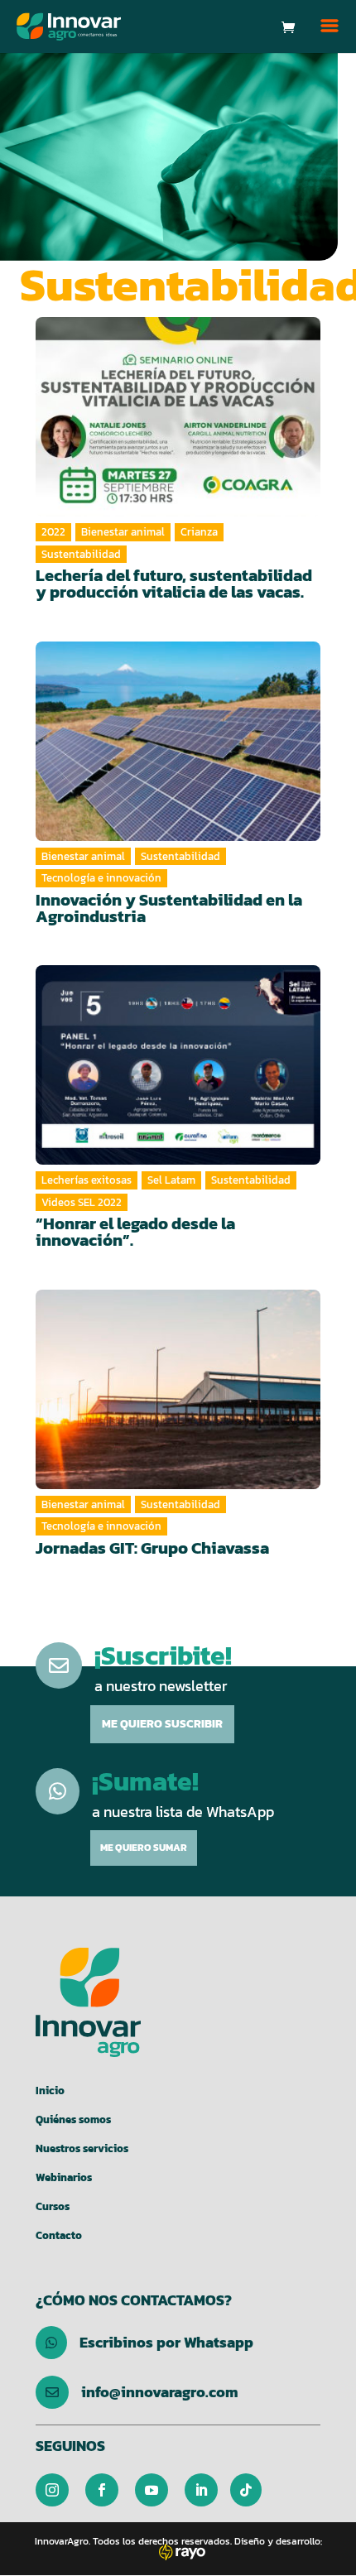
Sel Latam (171, 1180)
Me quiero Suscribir (162, 1724)
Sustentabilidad (81, 554)
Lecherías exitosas (87, 1180)
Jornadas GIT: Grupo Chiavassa (152, 1548)
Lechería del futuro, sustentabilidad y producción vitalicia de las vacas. (174, 584)
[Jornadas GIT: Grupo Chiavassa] (178, 1389)
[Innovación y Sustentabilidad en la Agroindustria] (178, 741)
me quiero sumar (144, 1848)
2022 (53, 532)
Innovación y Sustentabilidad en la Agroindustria (169, 908)
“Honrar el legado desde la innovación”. (135, 1232)
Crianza (199, 532)
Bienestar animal (123, 532)
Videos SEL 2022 (82, 1202)
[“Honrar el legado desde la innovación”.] (178, 1065)
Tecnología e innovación (101, 878)
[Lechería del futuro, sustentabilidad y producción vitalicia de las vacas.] (178, 417)
